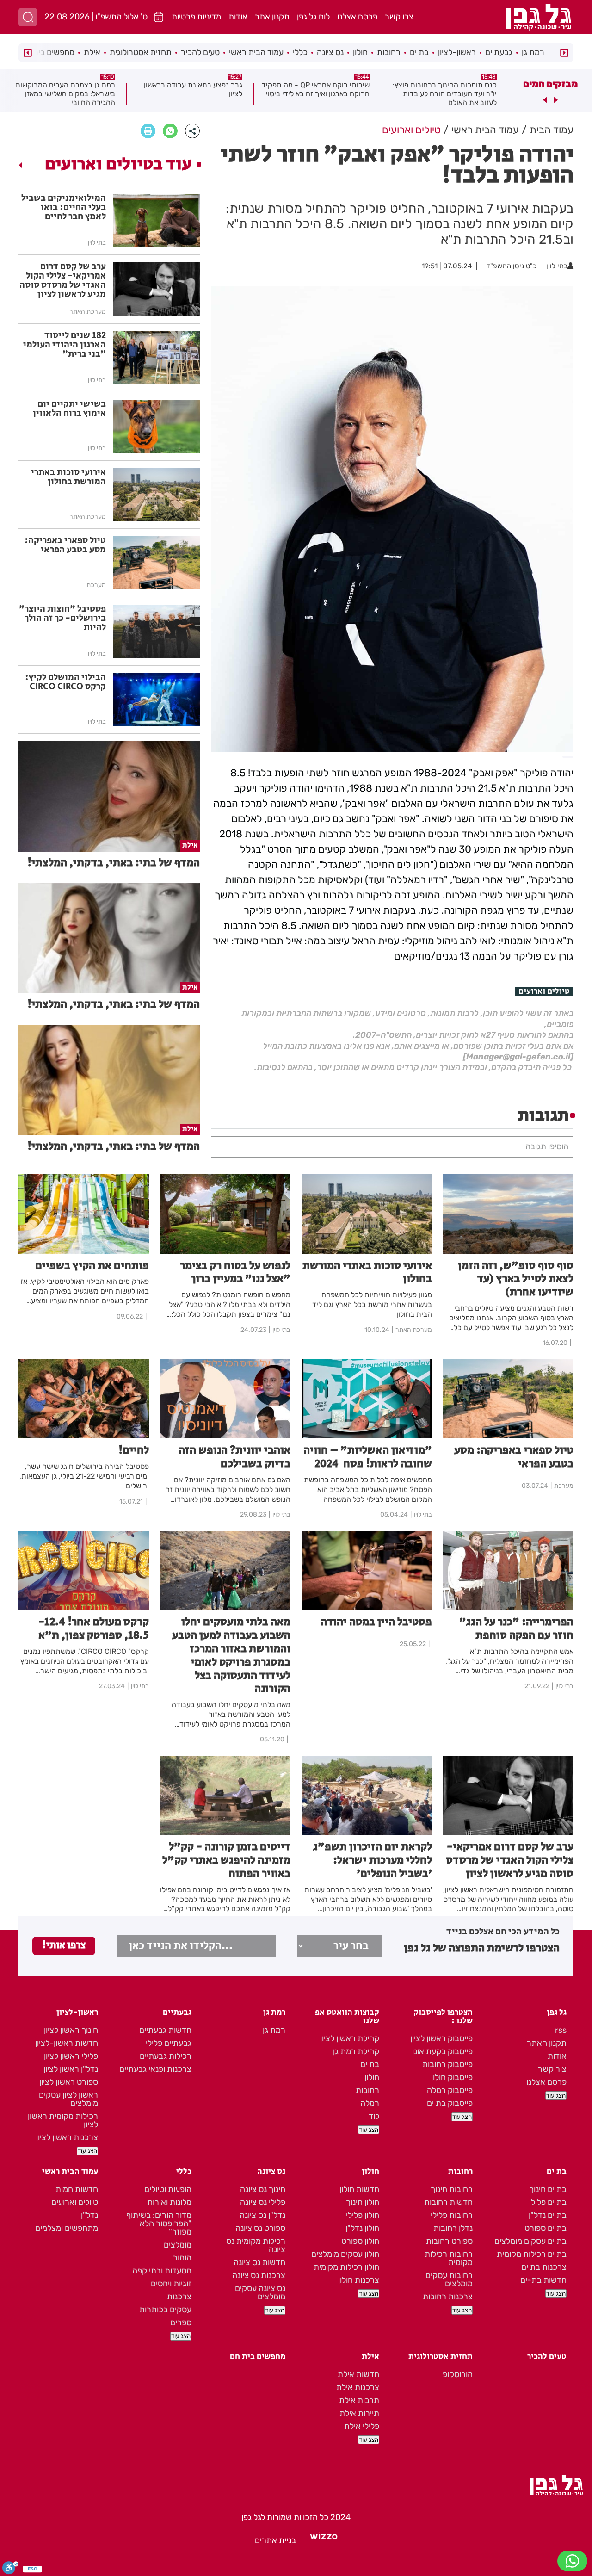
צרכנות (179, 2297)
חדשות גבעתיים (165, 2030)
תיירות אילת (359, 2413)
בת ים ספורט (546, 2228)
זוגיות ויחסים (171, 2284)
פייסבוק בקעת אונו (442, 2051)
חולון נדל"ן (362, 2228)
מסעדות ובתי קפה (162, 2271)
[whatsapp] (170, 131)
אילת (92, 52)
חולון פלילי (363, 2215)
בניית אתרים (275, 2540)
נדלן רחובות (453, 2228)
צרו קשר (399, 17)
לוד (374, 2116)
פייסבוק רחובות (447, 2064)
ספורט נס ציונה (260, 2228)
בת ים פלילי (548, 2202)
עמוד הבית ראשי (256, 52)
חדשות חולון (359, 2189)
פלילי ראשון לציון (71, 2056)
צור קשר (552, 2069)
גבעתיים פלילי (169, 2043)
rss (561, 2030)
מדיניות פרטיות (196, 17)
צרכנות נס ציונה (259, 2275)
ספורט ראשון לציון (69, 2082)
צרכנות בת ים (544, 2267)
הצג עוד (556, 2096)
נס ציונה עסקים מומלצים (260, 2292)
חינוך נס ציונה (263, 2189)
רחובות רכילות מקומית (449, 2258)
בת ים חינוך (548, 2189)
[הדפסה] (148, 131)
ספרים (181, 2322)
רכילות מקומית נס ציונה (256, 2245)
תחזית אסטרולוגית (141, 52)
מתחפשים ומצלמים (67, 2228)
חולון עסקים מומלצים (345, 2254)
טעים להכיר (200, 52)
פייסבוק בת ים (450, 2103)
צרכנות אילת (358, 2387)
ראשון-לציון (457, 52)
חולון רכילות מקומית (346, 2267)
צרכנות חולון (359, 2280)
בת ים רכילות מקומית (532, 2254)
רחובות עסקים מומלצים (449, 2279)
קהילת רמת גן (356, 2051)
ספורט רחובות (449, 2241)
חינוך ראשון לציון (71, 2030)
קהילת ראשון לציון (350, 2038)
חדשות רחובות (448, 2202)
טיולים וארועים (544, 991)
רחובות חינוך (452, 2189)
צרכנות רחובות (448, 2297)
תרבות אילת (359, 2400)
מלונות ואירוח (170, 2202)
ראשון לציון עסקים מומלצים (68, 2099)
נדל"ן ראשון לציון (71, 2069)
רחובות (389, 52)
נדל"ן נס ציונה (262, 2215)
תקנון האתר (547, 2043)
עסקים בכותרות (165, 2310)
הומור (182, 2258)
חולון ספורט (360, 2241)
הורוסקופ (458, 2374)
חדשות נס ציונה (259, 2262)
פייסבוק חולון (452, 2077)
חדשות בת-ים (543, 2280)
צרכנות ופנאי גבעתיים (155, 2069)
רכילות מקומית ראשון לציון (63, 2120)
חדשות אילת (358, 2374)
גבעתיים (499, 52)
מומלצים (178, 2245)
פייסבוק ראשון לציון (441, 2038)
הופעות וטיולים (168, 2189)
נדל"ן (89, 2215)
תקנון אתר (272, 17)
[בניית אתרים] (324, 2540)
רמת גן (533, 52)
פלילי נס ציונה (263, 2202)
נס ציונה (330, 52)
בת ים (419, 52)
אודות (238, 17)
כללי (300, 52)
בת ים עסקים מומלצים (530, 2241)
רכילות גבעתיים (166, 2056)
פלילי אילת (362, 2426)
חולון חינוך (363, 2202)
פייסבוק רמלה (450, 2090)
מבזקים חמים (550, 84)
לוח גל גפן (313, 17)
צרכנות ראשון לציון (67, 2137)
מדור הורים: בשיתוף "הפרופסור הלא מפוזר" (159, 2223)
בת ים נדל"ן (548, 2215)
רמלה (370, 2103)
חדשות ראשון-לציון (67, 2043)
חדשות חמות (77, 2189)
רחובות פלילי (452, 2215)
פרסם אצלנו (357, 17)
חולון (360, 52)
